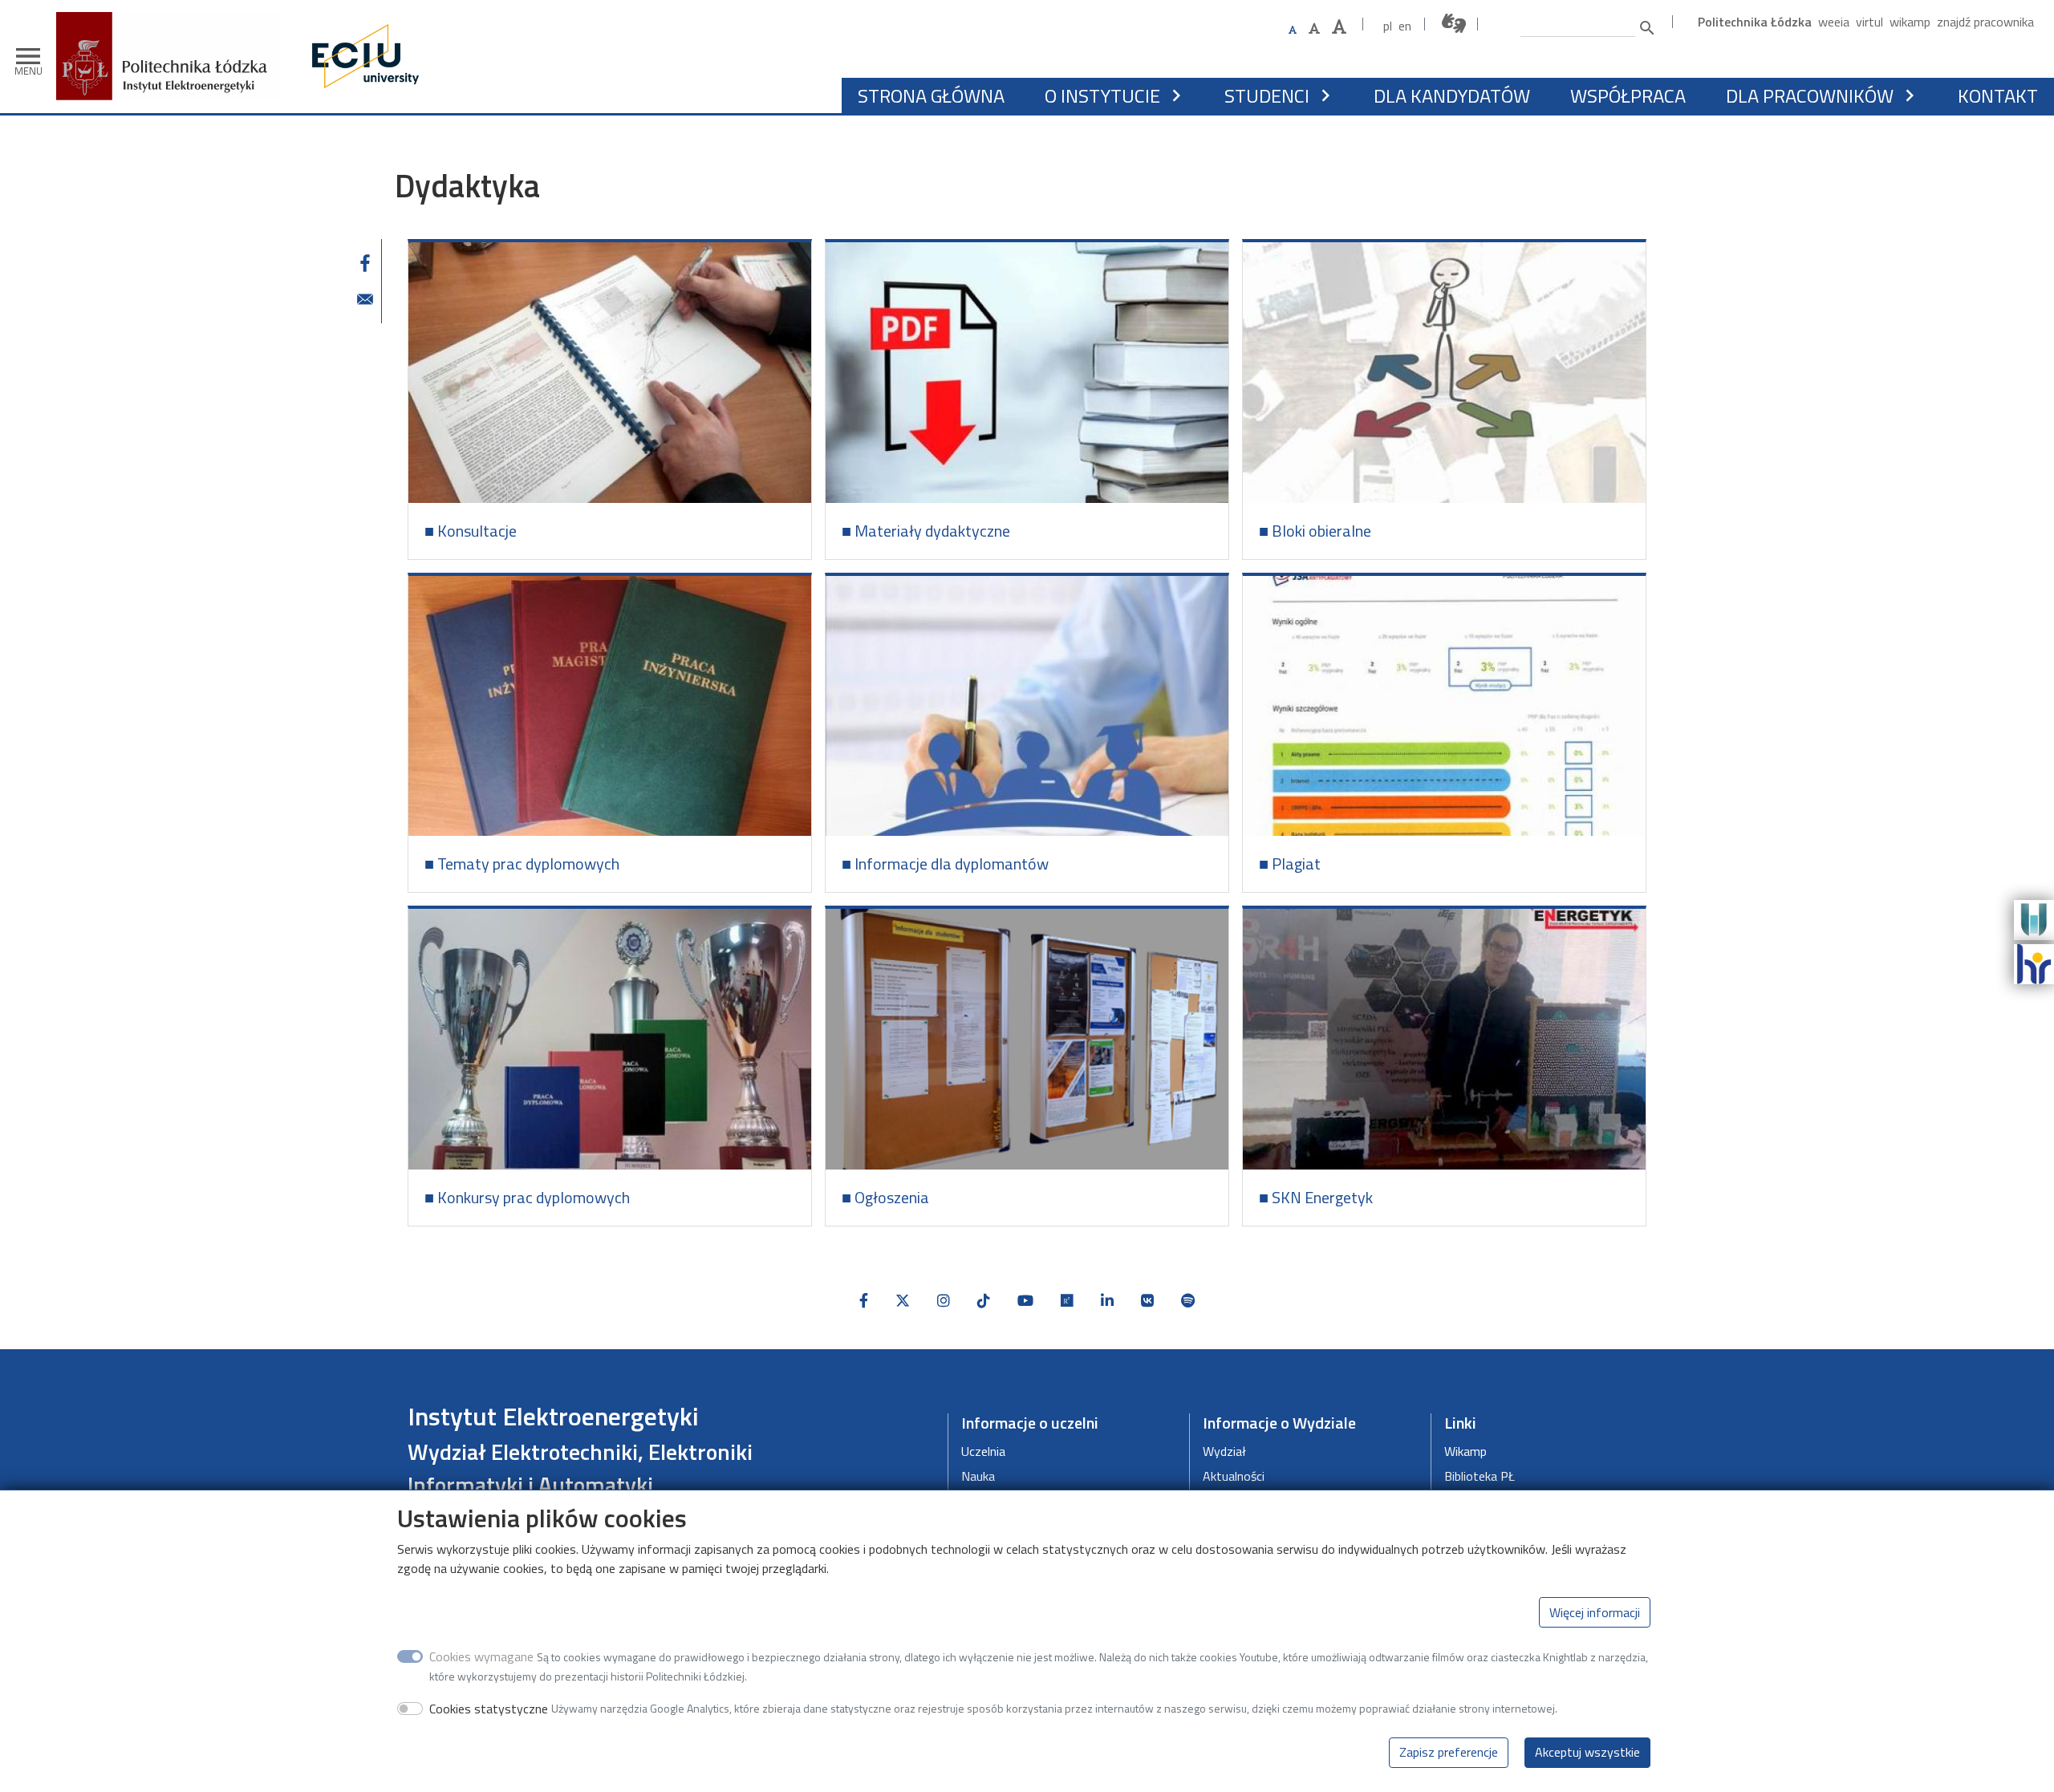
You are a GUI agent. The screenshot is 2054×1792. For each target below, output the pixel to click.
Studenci (1267, 95)
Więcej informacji (1595, 1612)
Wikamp (1910, 22)
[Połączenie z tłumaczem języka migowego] (1455, 24)
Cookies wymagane (481, 1656)
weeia (1834, 22)
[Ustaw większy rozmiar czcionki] (1314, 28)
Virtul (1869, 22)
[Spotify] (1188, 1301)
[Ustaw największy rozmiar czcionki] (1339, 27)
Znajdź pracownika (1985, 22)
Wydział (1224, 1451)
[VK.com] (1147, 1301)
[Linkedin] (1107, 1301)
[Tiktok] (984, 1301)
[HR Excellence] (2034, 963)
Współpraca (1628, 95)
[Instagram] (944, 1301)
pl (1388, 26)
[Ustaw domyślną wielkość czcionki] (1293, 30)
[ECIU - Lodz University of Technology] (362, 56)
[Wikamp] (2034, 918)
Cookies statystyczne (489, 1708)
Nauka (978, 1476)
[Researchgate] (1067, 1301)
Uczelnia (983, 1451)
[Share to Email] (365, 299)
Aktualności (1234, 1476)
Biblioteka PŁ (1480, 1476)
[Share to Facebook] (365, 263)
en (1405, 26)
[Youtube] (1025, 1301)
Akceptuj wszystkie (1587, 1752)
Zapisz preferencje (1449, 1752)
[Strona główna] (174, 24)
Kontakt (1998, 95)
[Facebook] (864, 1301)
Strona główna (931, 95)
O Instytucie (1102, 95)
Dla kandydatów (1452, 95)
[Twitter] (903, 1301)
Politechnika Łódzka (1755, 22)
